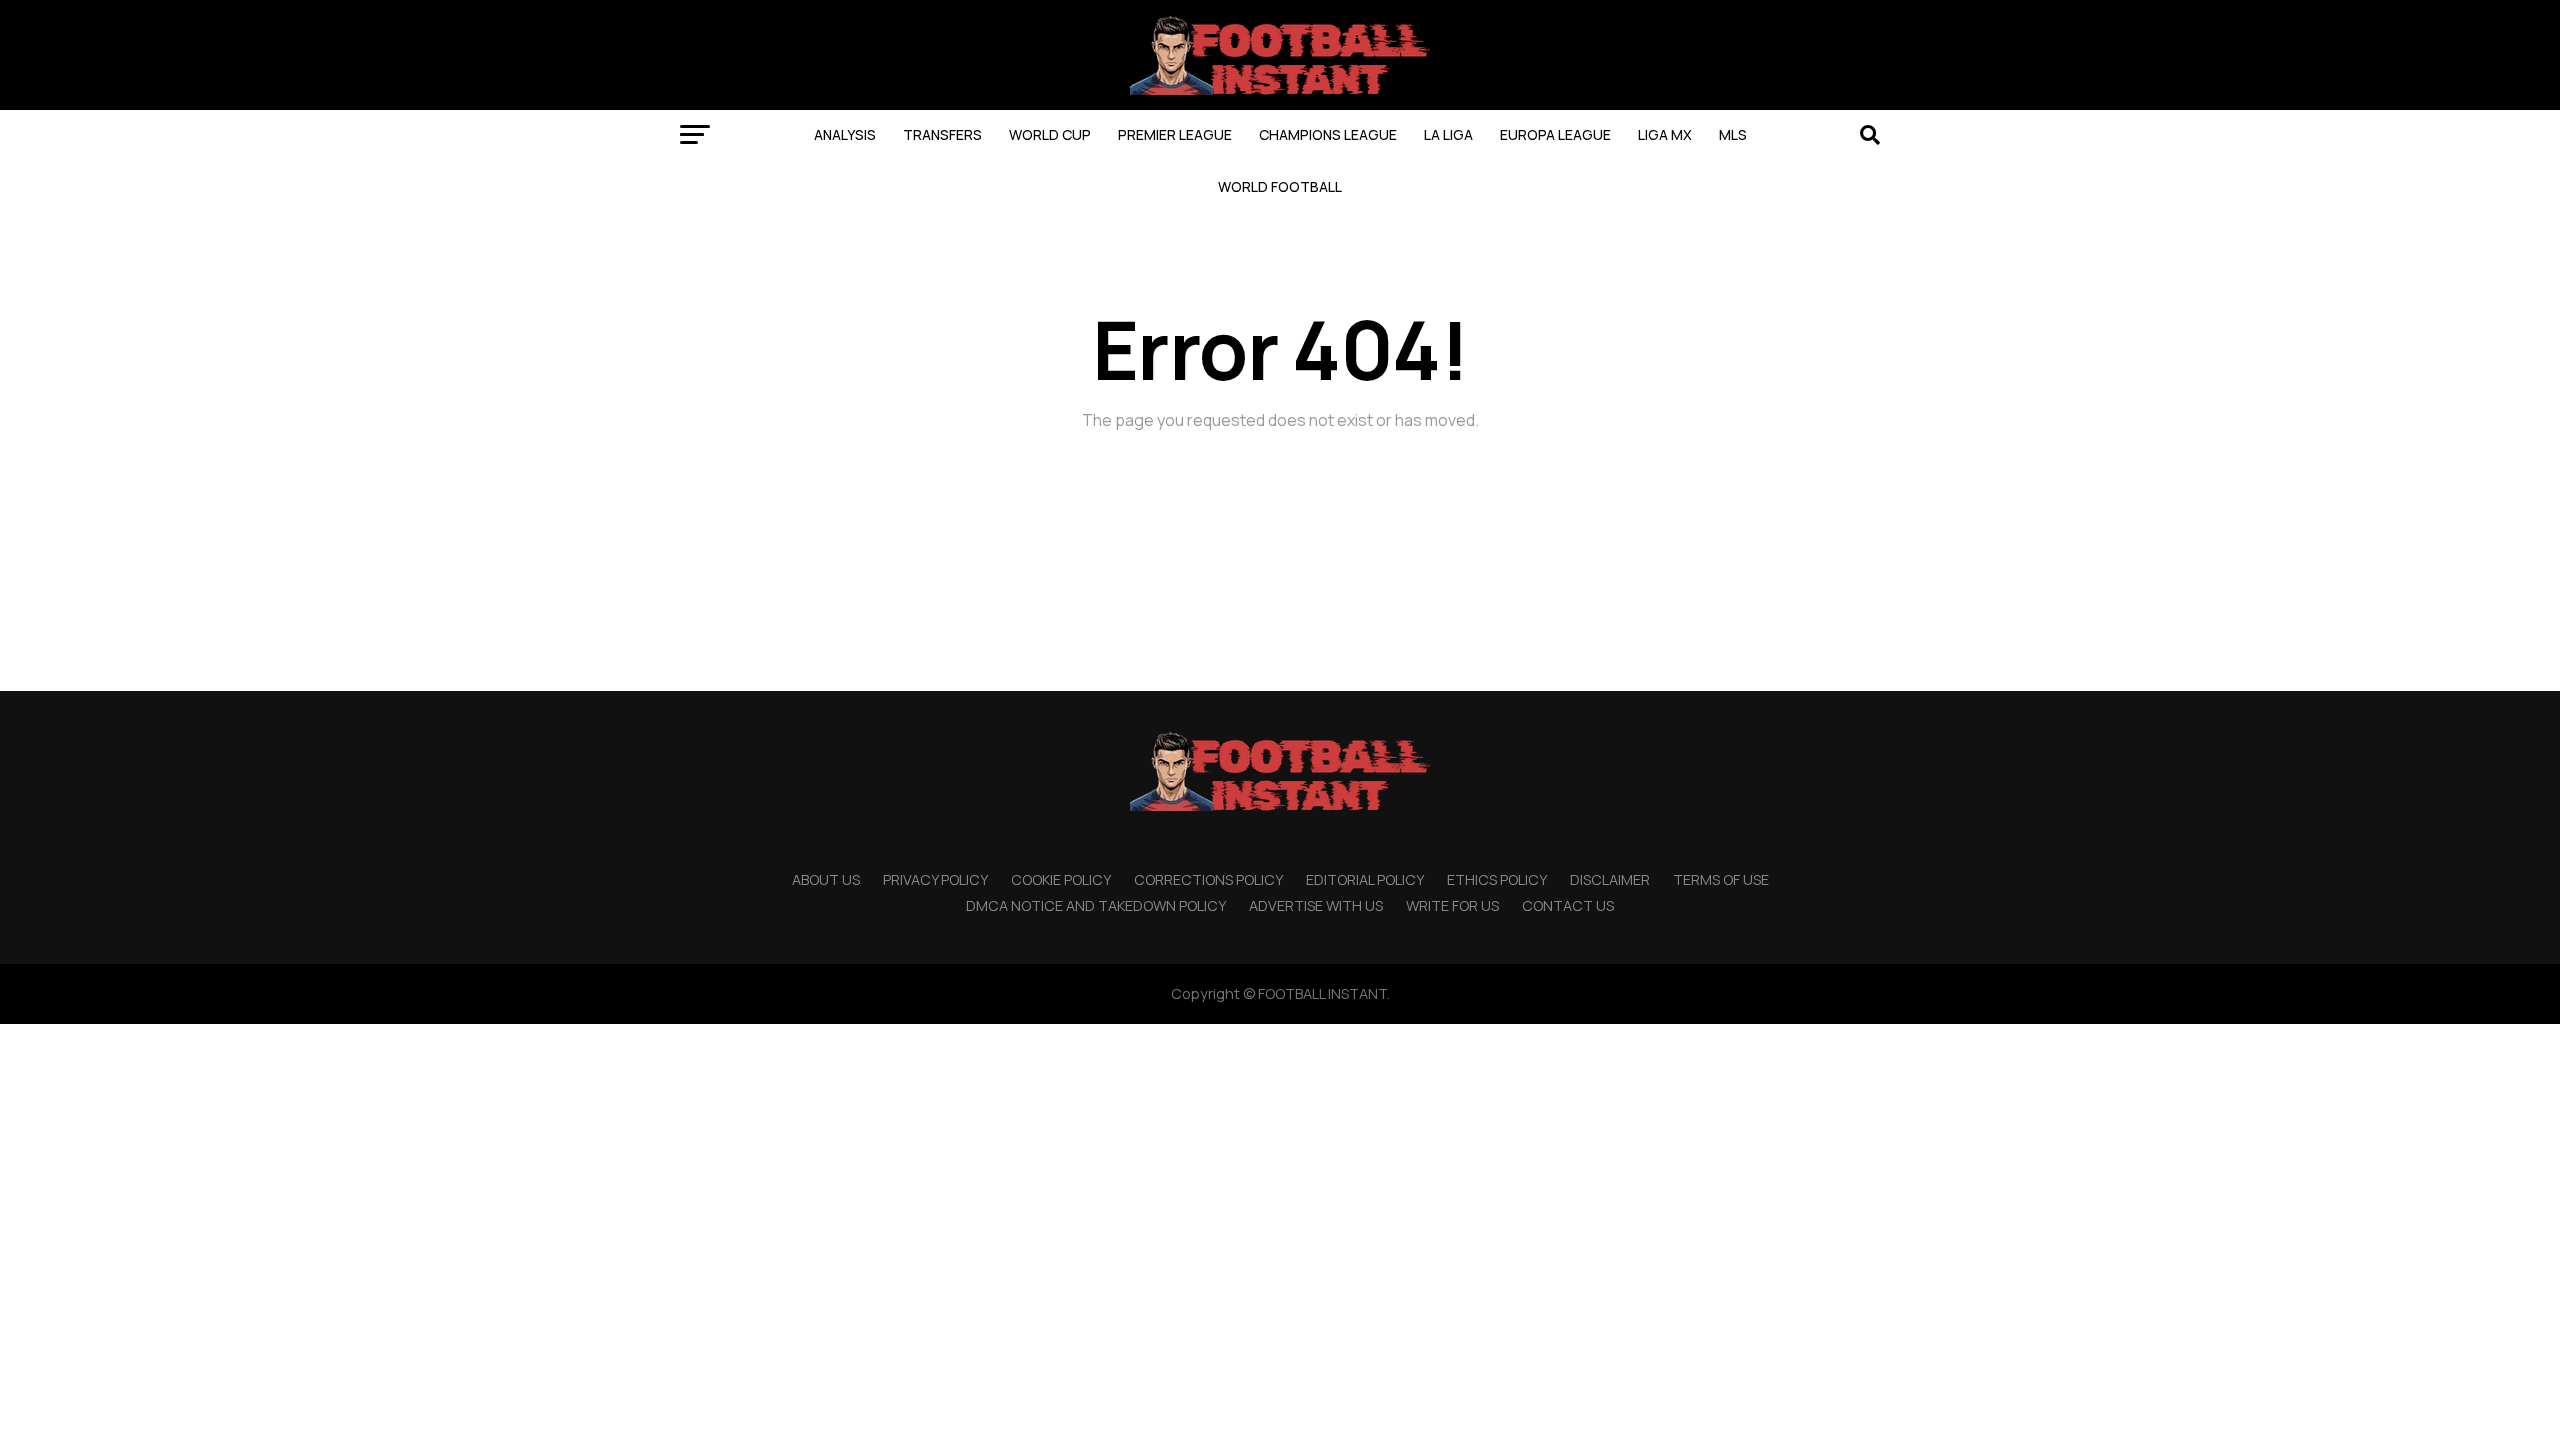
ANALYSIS (845, 134)
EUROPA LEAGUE (1555, 134)
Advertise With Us (1316, 905)
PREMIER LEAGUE (1175, 134)
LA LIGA (1448, 134)
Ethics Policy (1497, 879)
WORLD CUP (1050, 134)
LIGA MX (1665, 134)
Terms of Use (1721, 879)
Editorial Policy (1365, 879)
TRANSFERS (942, 134)
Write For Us (1452, 905)
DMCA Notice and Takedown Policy (1096, 905)
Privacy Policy (935, 879)
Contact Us (1568, 905)
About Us (826, 879)
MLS (1733, 134)
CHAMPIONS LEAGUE (1328, 134)
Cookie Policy (1061, 879)
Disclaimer (1610, 879)
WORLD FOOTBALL (1280, 186)
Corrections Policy (1208, 879)
